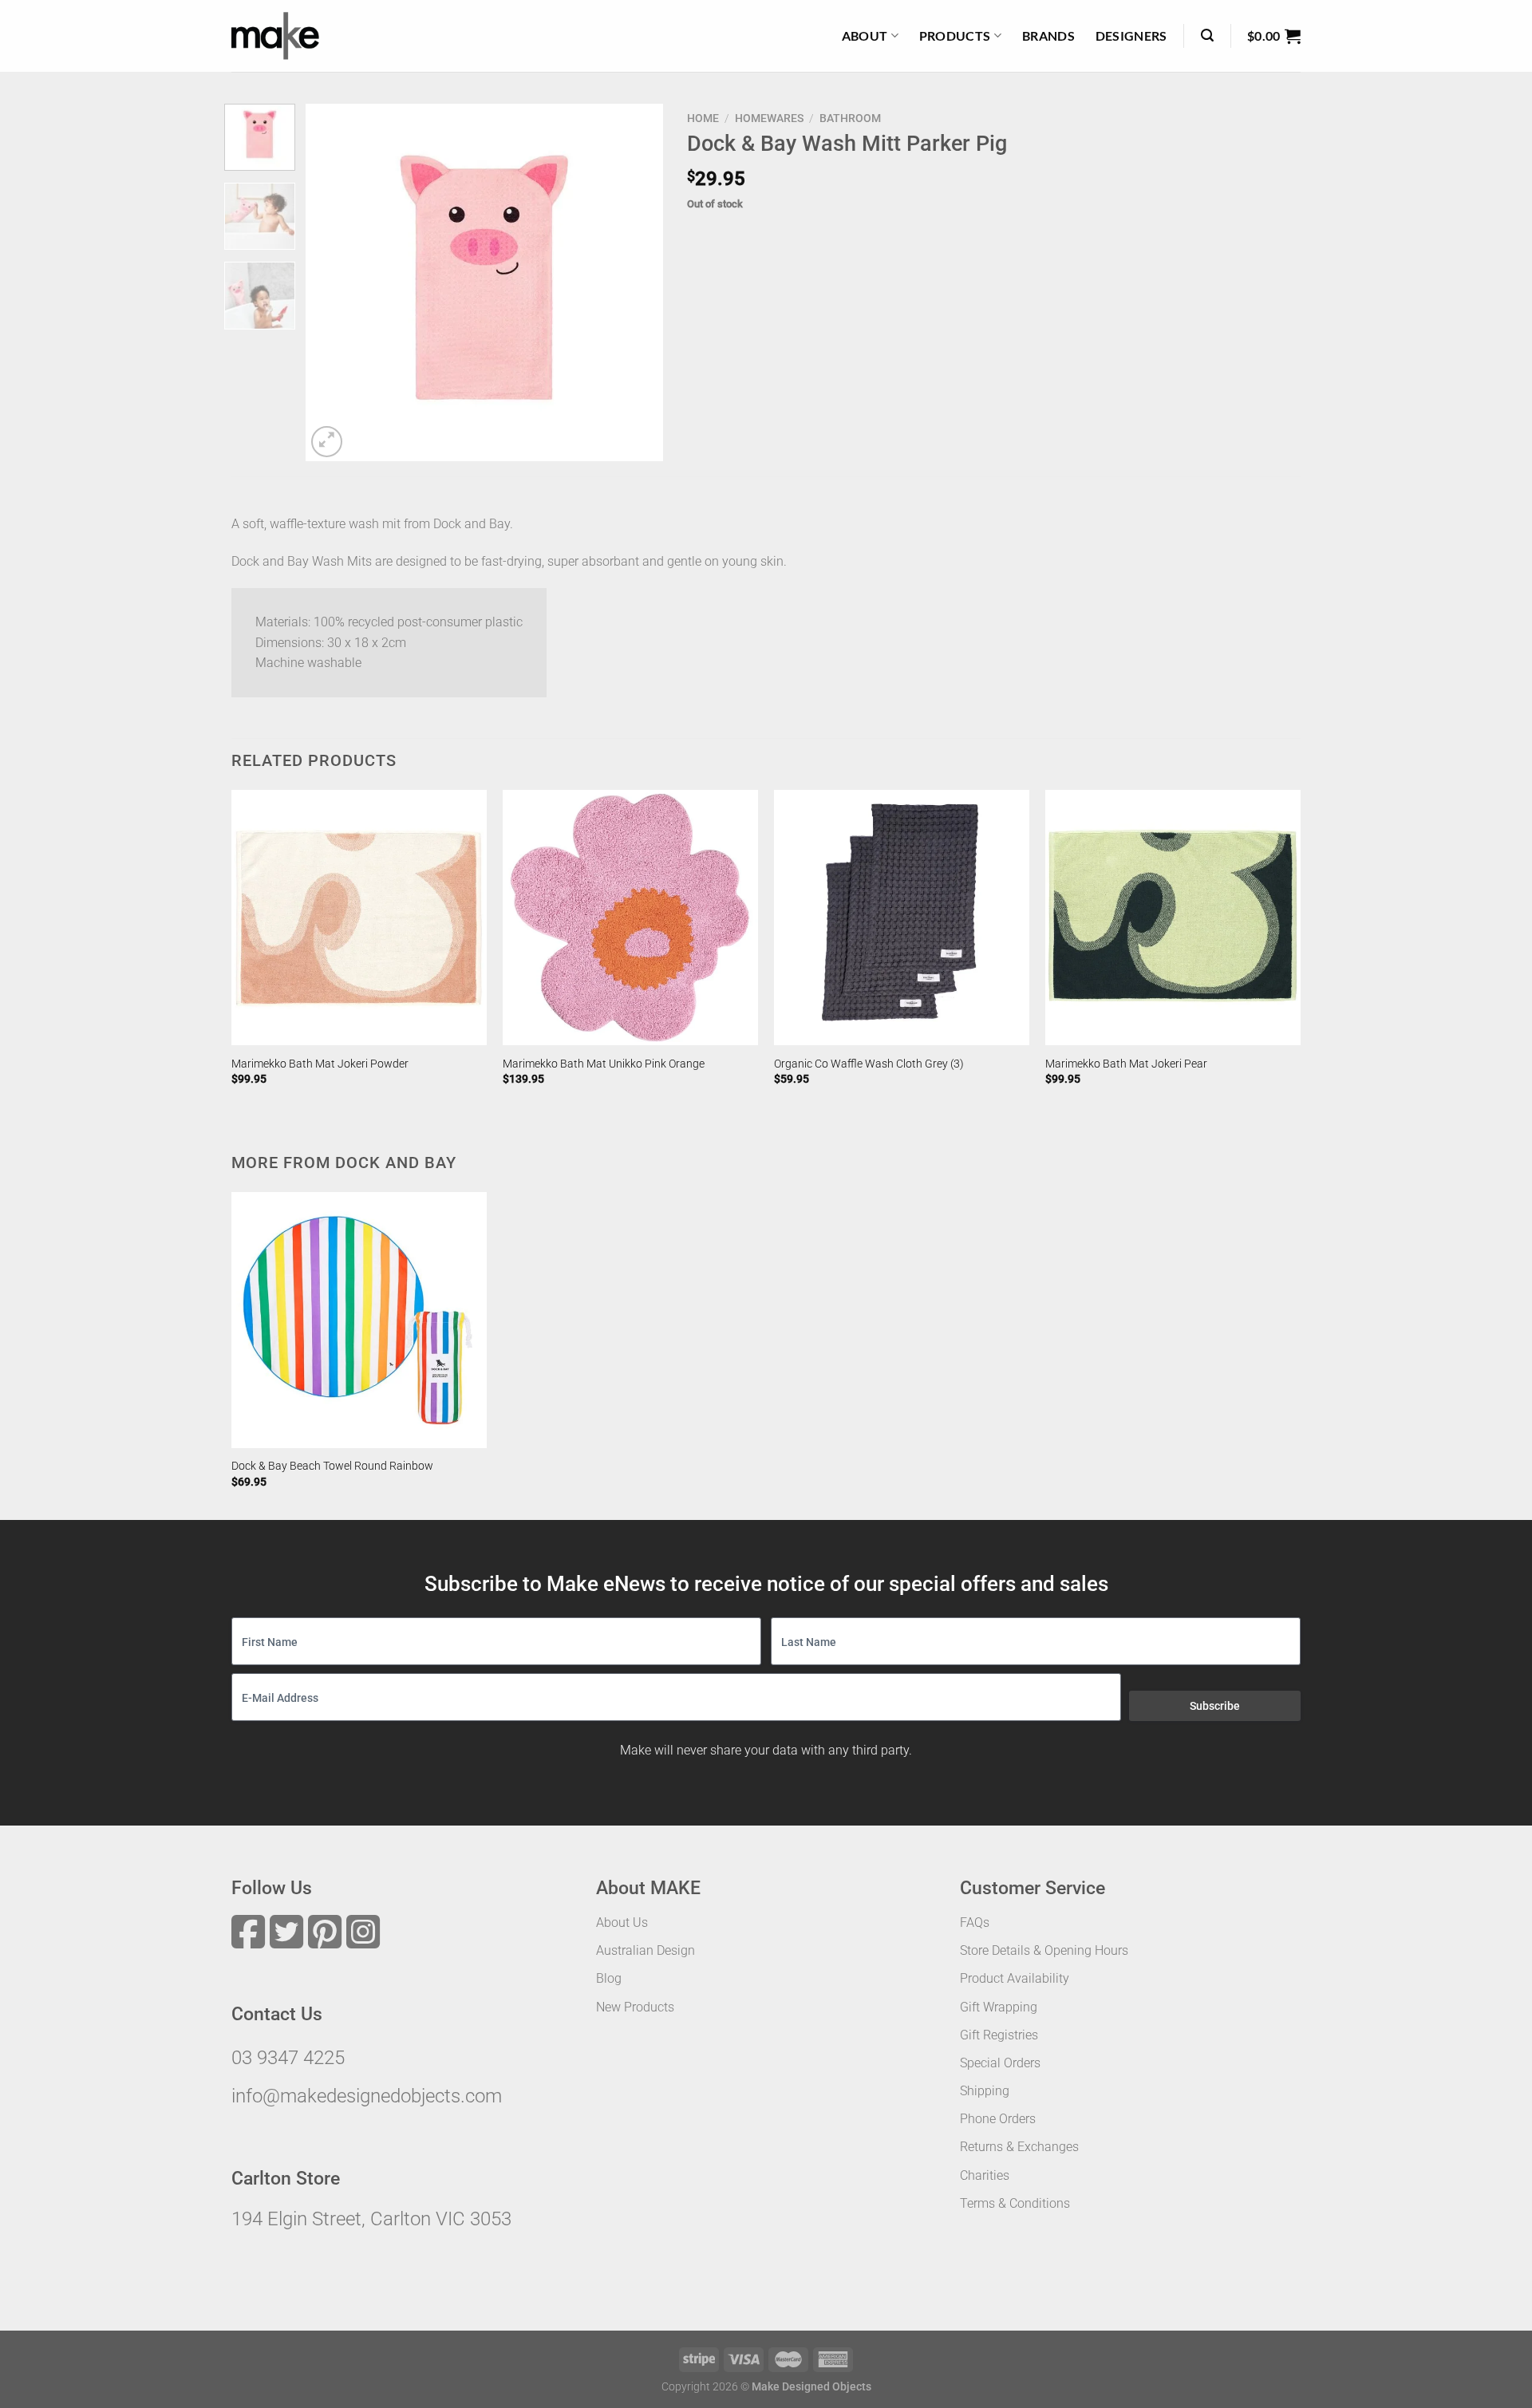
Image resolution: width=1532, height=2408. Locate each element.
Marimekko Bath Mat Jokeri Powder (320, 1064)
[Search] (1207, 36)
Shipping (985, 2091)
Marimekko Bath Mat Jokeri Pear (1126, 1064)
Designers (1131, 36)
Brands (1048, 36)
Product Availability (1015, 1978)
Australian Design (646, 1950)
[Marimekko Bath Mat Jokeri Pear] (1173, 918)
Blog (609, 1978)
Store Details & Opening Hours (1044, 1950)
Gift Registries (999, 2035)
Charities (985, 2175)
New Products (635, 2007)
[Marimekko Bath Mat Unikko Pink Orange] (630, 918)
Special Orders (1000, 2063)
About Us (622, 1922)
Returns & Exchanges (1019, 2147)
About (865, 36)
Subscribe (1215, 1706)
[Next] (636, 282)
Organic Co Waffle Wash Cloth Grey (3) (869, 1064)
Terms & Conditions (1015, 2203)
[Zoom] (327, 442)
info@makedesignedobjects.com (367, 2096)
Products (955, 36)
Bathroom (850, 118)
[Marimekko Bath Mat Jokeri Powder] (359, 918)
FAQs (975, 1922)
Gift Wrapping (999, 2007)
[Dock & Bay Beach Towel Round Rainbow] (359, 1320)
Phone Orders (998, 2119)
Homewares (769, 118)
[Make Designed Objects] (275, 36)
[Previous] (333, 282)
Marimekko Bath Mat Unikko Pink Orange (604, 1064)
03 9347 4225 (288, 2058)
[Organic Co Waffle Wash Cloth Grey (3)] (902, 918)
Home (703, 118)
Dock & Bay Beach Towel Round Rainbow (332, 1466)
